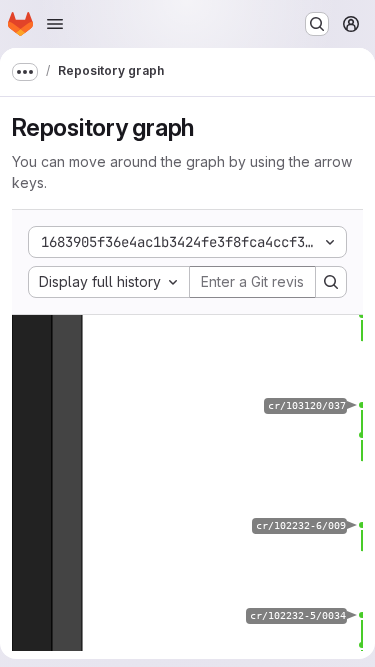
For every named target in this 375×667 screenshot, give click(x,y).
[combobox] (109, 282)
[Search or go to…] (317, 24)
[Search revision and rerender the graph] (331, 282)
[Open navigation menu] (55, 24)
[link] (362, 315)
